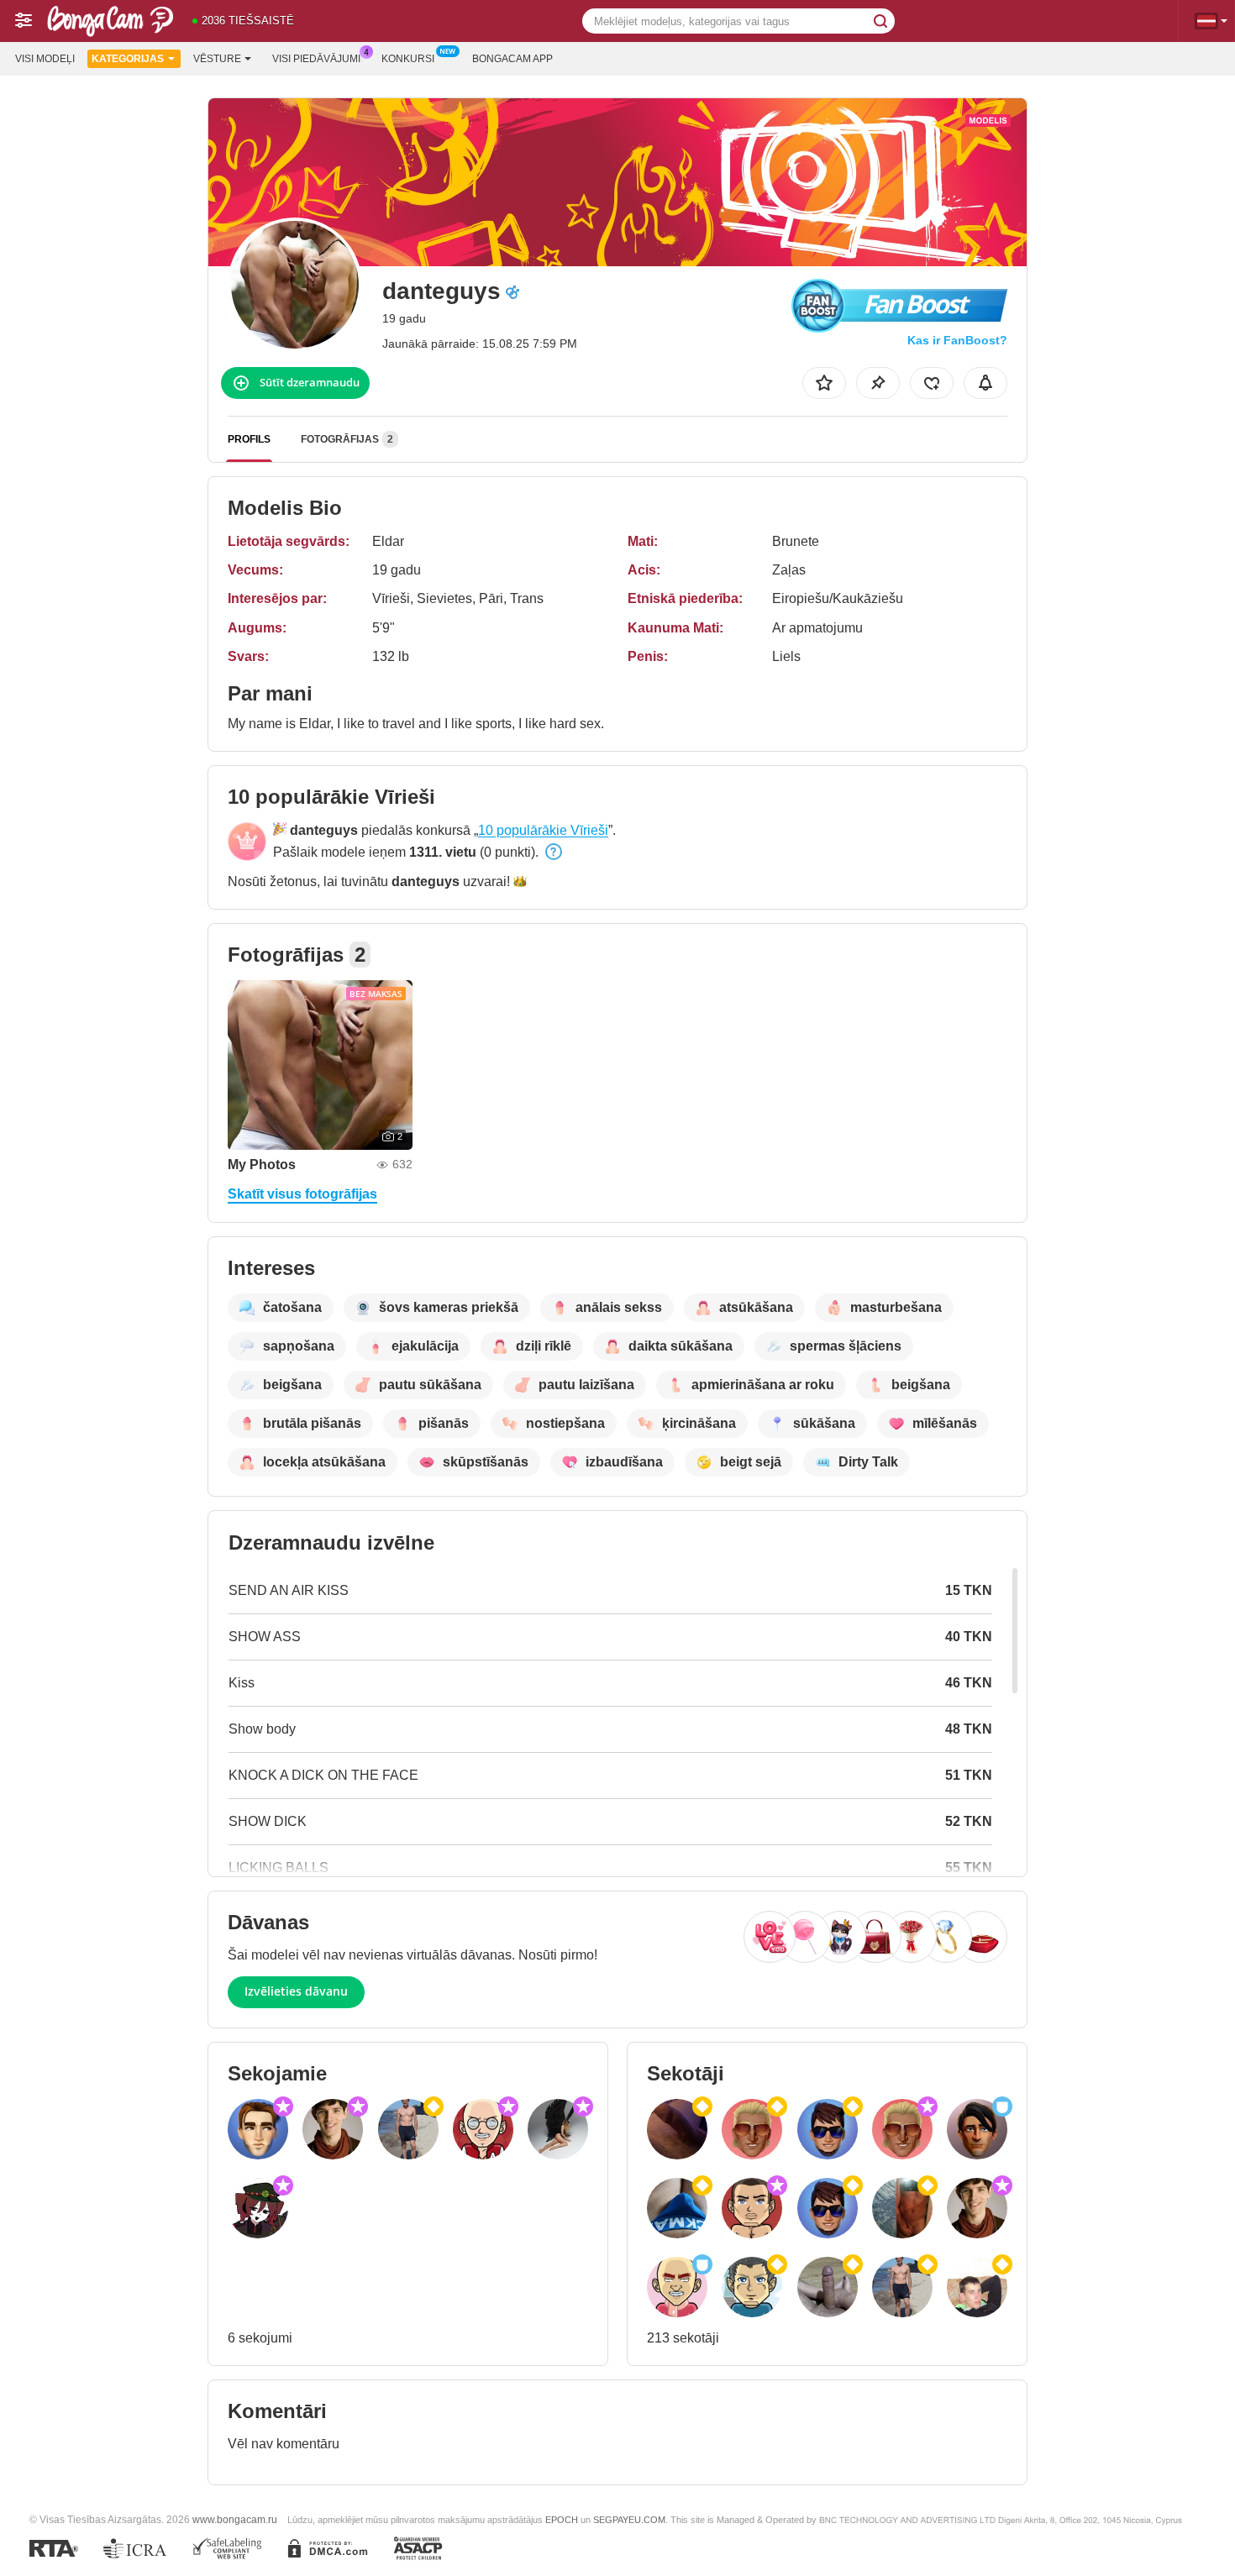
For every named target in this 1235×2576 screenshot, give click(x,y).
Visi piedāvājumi (316, 59)
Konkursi (408, 59)
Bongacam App (512, 59)
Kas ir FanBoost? (957, 340)
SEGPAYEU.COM (629, 2520)
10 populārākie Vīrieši (543, 830)
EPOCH (562, 2520)
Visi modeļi (45, 59)
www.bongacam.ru (235, 2519)
